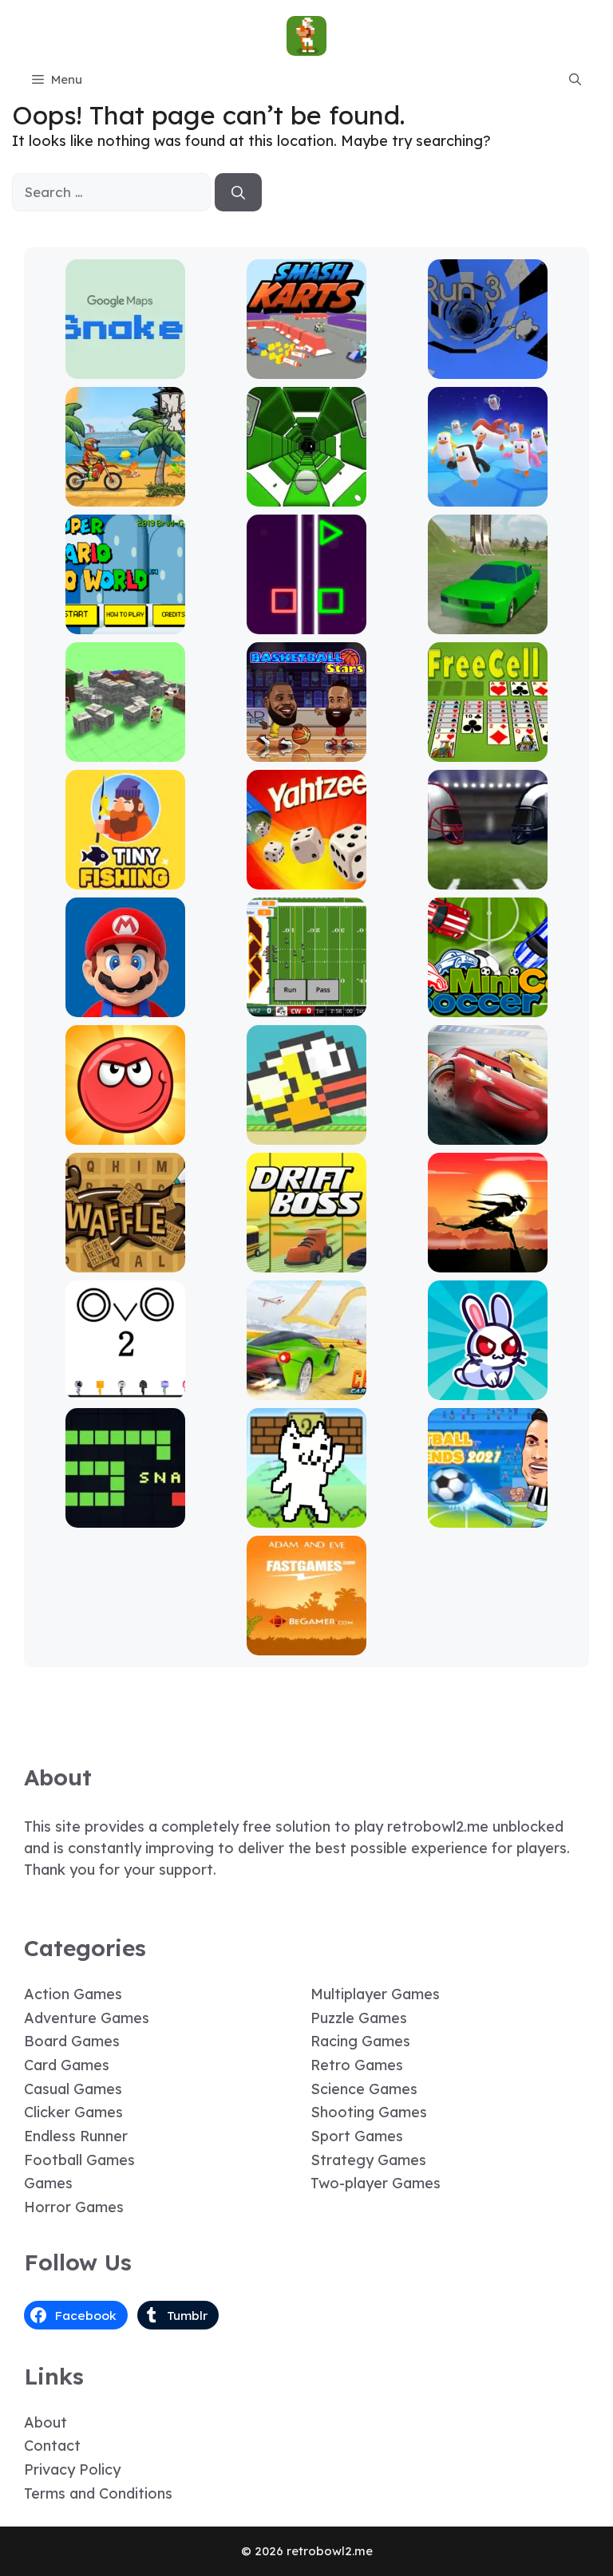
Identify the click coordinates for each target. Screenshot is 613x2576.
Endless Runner (76, 2136)
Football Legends (488, 1516)
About (45, 2422)
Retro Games (357, 2065)
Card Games (67, 2065)
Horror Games (74, 2207)
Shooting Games (369, 2112)
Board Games (72, 2041)
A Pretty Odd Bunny (488, 1389)
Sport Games (357, 2136)
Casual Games (73, 2089)
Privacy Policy (72, 2469)
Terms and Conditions (98, 2493)
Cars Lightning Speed (488, 1133)
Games (48, 2183)
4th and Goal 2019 (488, 878)
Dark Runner (488, 1261)
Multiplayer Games (375, 1994)
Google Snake (125, 367)
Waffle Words (125, 1261)
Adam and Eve (306, 1644)
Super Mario (125, 1006)
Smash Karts (306, 367)
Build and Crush (125, 750)
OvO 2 (125, 1389)
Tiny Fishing (125, 878)
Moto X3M (125, 495)
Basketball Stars (306, 750)
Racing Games (360, 2041)
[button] (575, 80)
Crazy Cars (307, 1389)
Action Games (73, 1994)
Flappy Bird (307, 1133)
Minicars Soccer (488, 1006)
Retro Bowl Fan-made (307, 1006)
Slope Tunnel (307, 495)
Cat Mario (306, 1516)
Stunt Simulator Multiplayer (488, 615)
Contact (52, 2446)
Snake (125, 1516)
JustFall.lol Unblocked (488, 495)
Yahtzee (307, 878)
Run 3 (488, 367)
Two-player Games (376, 2183)
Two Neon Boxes (307, 623)
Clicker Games (73, 2112)
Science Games (364, 2089)
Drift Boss (306, 1261)
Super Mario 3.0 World (125, 623)
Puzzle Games (359, 2018)
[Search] (238, 192)
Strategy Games (368, 2160)
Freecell (488, 750)
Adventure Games (87, 2018)
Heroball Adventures (125, 1133)
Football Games (79, 2160)
